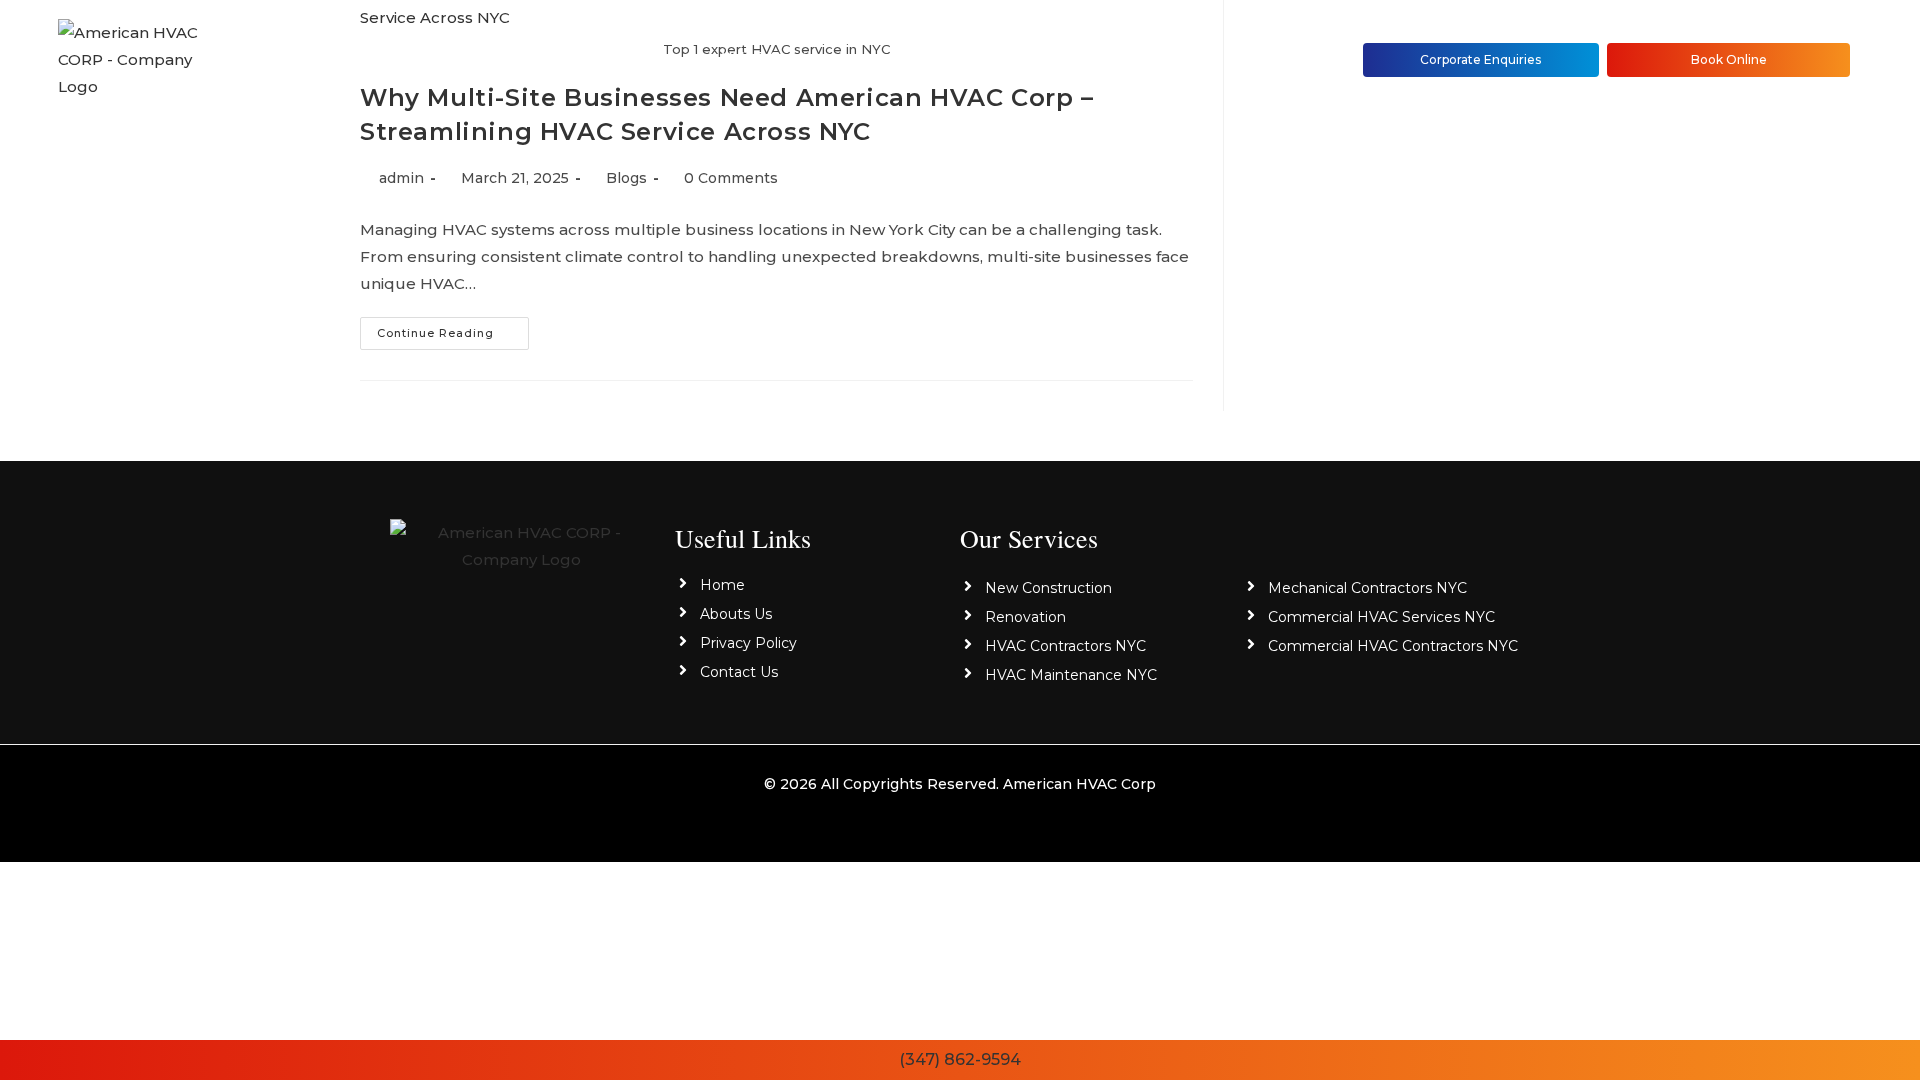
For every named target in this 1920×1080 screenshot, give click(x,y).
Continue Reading (453, 328)
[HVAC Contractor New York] (521, 544)
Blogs (626, 178)
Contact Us (1014, 58)
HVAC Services (776, 58)
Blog (908, 58)
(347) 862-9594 (960, 1059)
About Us (638, 58)
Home (533, 58)
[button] (781, 59)
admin (401, 178)
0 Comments (731, 178)
